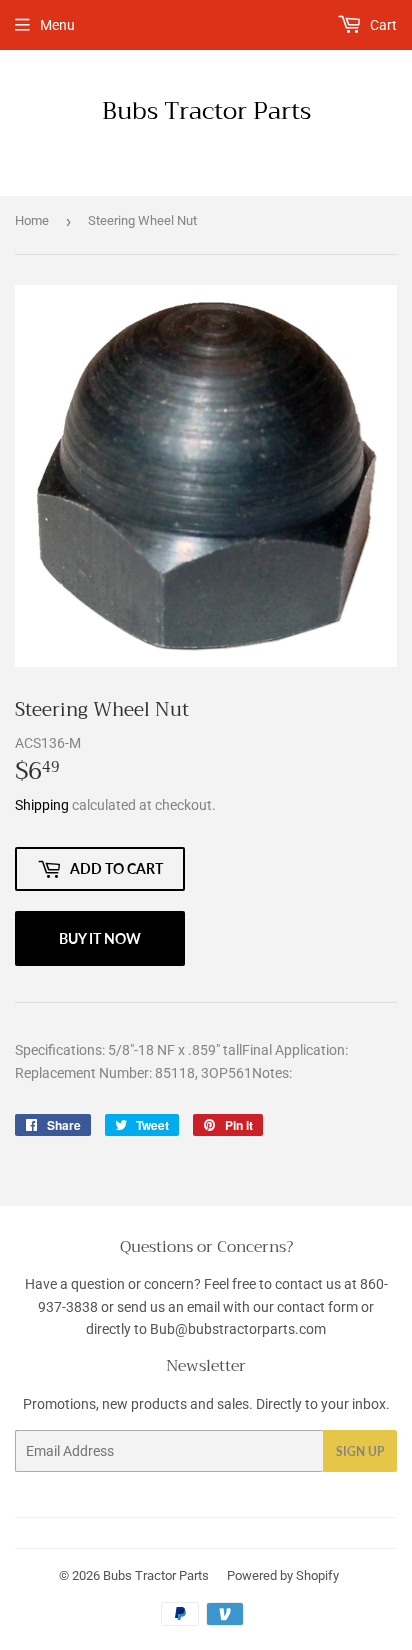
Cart (382, 25)
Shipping (42, 805)
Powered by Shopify (283, 1575)
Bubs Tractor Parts (206, 112)
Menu (57, 25)
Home (32, 220)
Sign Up (360, 1451)
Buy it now (100, 938)
